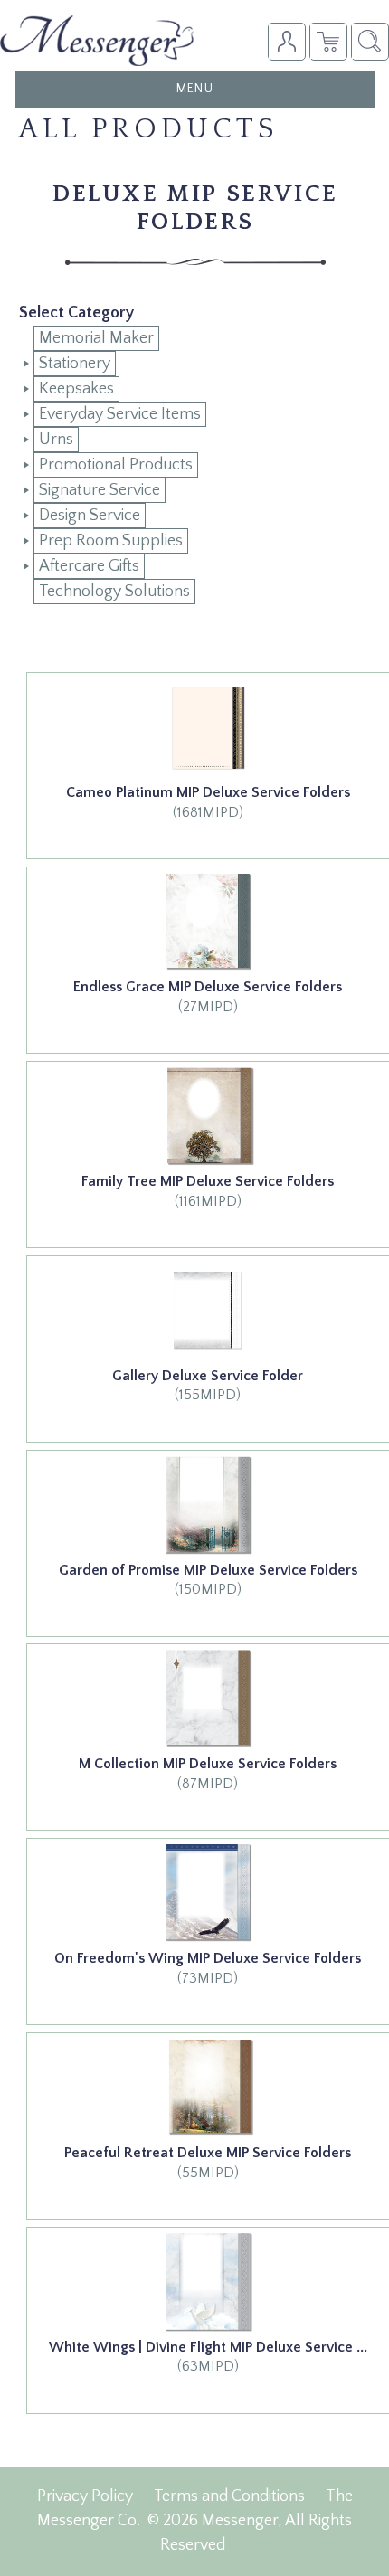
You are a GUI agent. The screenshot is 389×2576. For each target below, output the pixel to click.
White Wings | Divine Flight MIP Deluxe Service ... (208, 2347)
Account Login (286, 41)
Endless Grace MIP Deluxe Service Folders (208, 987)
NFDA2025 (328, 41)
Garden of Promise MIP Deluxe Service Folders (208, 1570)
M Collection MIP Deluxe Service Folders (208, 1764)
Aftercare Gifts (89, 566)
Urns (56, 440)
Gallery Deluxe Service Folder (208, 1376)
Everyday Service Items (120, 414)
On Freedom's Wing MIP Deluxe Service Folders (208, 1958)
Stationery (75, 364)
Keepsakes (76, 389)
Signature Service (100, 490)
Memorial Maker (96, 338)
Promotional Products (116, 465)
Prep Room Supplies (111, 541)
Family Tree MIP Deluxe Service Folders (208, 1181)
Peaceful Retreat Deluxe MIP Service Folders (208, 2153)
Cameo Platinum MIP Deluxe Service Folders (208, 792)
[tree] (195, 465)
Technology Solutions (114, 592)
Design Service (90, 516)
